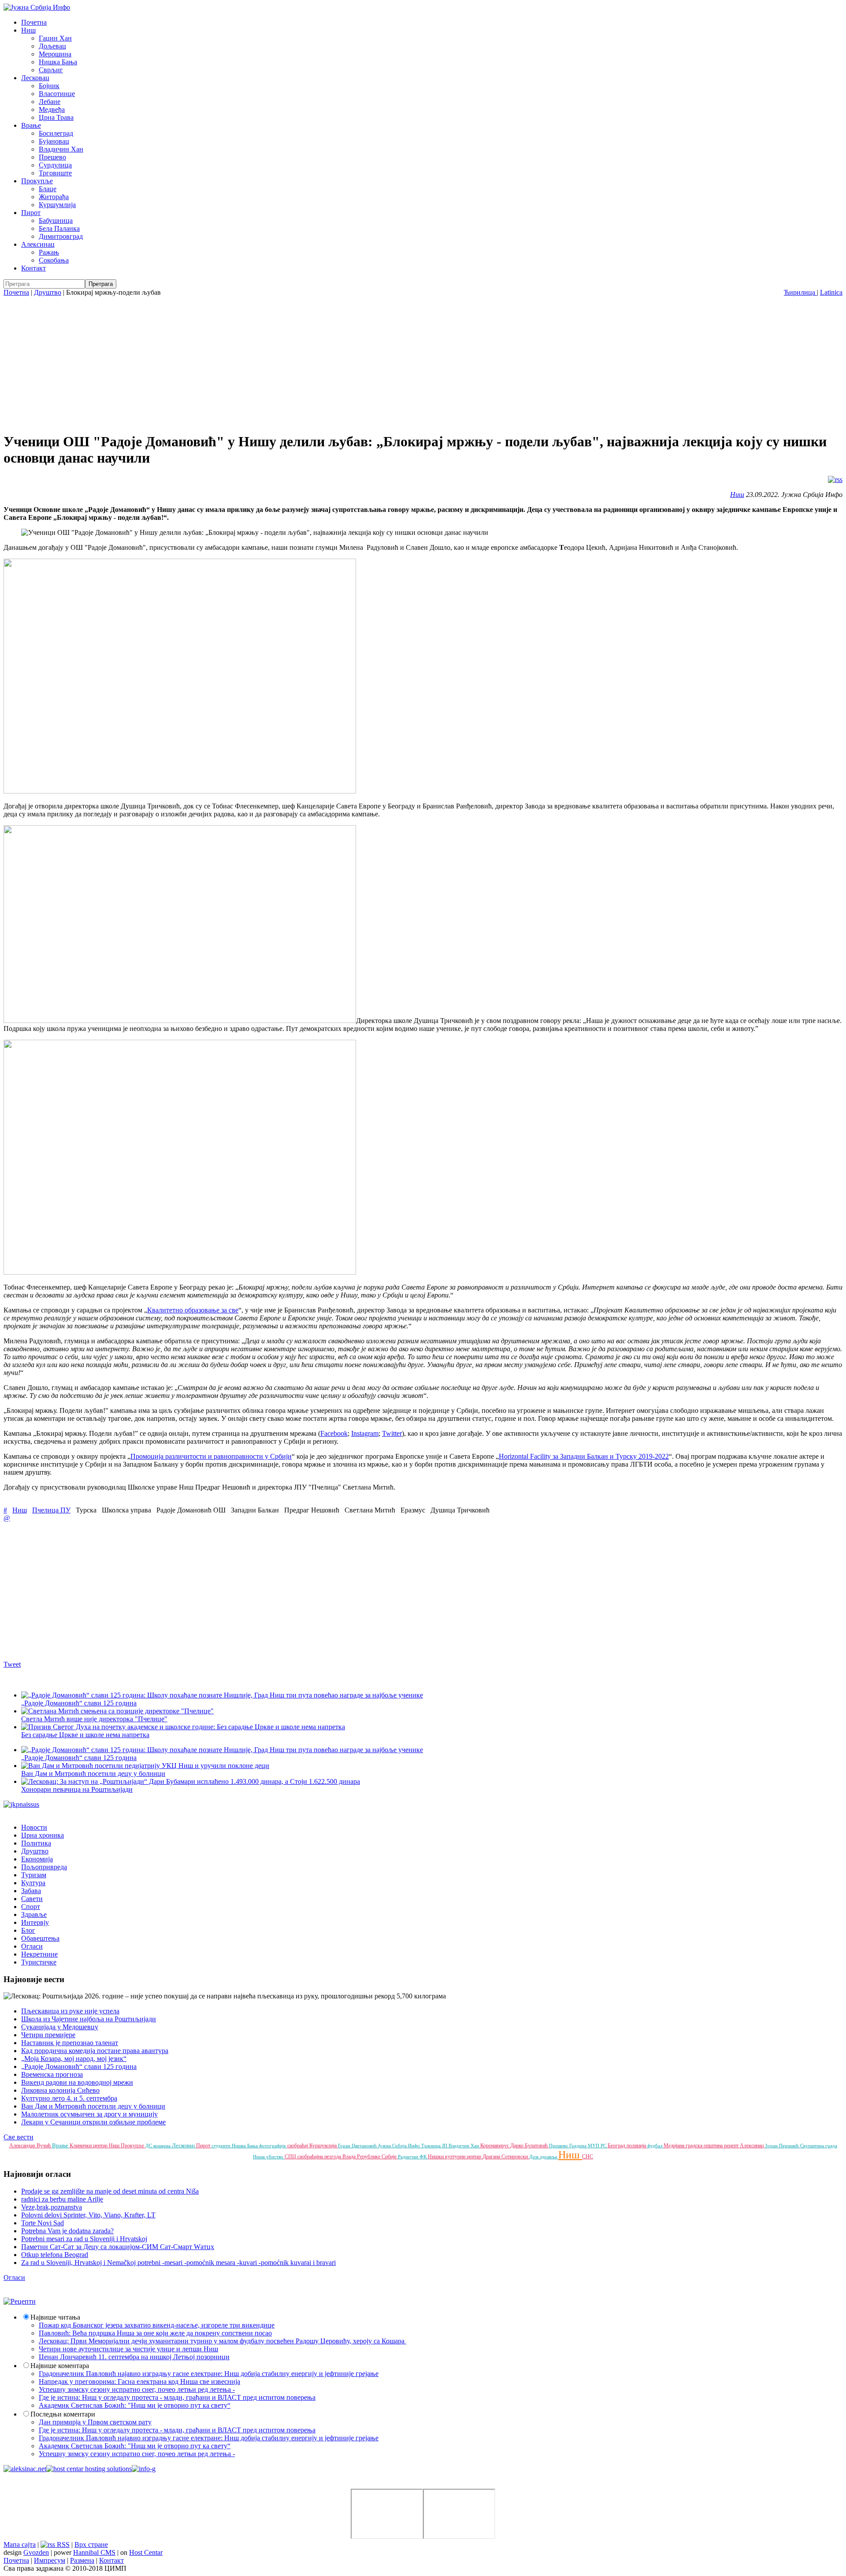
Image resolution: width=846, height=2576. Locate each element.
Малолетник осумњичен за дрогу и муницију (89, 2114)
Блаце (48, 189)
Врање (31, 125)
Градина (579, 2146)
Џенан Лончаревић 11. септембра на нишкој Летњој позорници (134, 2357)
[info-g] (144, 2469)
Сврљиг (51, 70)
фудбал (655, 2146)
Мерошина (55, 54)
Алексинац (38, 244)
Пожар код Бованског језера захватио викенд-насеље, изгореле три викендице (157, 2325)
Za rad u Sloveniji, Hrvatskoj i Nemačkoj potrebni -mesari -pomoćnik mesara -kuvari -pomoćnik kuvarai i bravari (178, 2263)
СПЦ (291, 2157)
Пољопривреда (44, 1867)
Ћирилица (800, 292)
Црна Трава (56, 117)
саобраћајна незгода (320, 2157)
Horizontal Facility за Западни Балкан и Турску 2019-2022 (584, 1456)
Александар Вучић (31, 2146)
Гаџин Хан (55, 38)
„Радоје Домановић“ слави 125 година (79, 2066)
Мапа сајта (20, 2544)
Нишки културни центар (455, 2157)
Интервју (35, 1922)
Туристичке (39, 1962)
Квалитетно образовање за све (193, 1310)
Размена (82, 2560)
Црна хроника (43, 1835)
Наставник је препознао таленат (70, 2043)
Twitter (392, 1433)
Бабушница (56, 221)
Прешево (52, 157)
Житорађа (54, 197)
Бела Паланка (59, 228)
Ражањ (49, 252)
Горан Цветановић (358, 2146)
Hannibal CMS (94, 2552)
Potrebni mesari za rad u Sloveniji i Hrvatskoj (84, 2239)
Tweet (12, 1664)
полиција (637, 2146)
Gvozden (36, 2552)
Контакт (33, 268)
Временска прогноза (52, 2074)
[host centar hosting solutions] (89, 2469)
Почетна (34, 22)
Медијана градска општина (694, 2146)
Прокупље (37, 181)
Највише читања (55, 2317)
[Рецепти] (20, 2301)
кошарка (163, 2146)
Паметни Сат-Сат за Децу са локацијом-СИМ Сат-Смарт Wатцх (118, 2247)
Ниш (28, 30)
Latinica (831, 292)
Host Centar (146, 2552)
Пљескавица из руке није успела (70, 2011)
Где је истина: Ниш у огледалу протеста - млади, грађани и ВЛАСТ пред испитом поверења (177, 2397)
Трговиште (55, 173)
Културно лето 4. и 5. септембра (69, 2098)
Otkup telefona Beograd (55, 2255)
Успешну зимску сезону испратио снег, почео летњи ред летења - (137, 2389)
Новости (34, 1827)
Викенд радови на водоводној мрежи (77, 2082)
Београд (617, 2146)
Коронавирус (495, 2146)
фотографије (273, 2146)
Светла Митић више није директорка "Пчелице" (94, 1719)
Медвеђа (52, 109)
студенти (222, 2146)
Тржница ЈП (435, 2146)
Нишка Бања (58, 62)
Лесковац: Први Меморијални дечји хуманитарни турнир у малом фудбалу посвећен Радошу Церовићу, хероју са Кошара (223, 2341)
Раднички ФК (413, 2157)
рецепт (732, 2146)
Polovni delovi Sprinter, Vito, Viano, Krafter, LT (88, 2215)
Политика (36, 1843)
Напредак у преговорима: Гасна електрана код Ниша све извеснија (139, 2381)
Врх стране (91, 2544)
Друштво (48, 292)
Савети (32, 1899)
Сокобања (54, 260)
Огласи (32, 1946)
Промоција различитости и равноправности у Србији (211, 1456)
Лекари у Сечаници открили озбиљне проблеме (93, 2122)
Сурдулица (55, 165)
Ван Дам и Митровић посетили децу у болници (93, 1774)
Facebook (334, 1433)
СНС (588, 2157)
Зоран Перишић (783, 2146)
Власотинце (57, 94)
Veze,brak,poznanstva (52, 2207)
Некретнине (39, 1954)
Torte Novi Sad (43, 2223)
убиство (275, 2157)
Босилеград (56, 133)
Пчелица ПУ (51, 1510)
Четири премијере (48, 2035)
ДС (149, 2146)
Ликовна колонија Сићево (60, 2090)
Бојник (49, 86)
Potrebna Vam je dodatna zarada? (67, 2231)
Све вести (19, 2137)
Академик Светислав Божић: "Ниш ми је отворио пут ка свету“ (135, 2405)
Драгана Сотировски (506, 2157)
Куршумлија (57, 205)
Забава (31, 1891)
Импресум (50, 2560)
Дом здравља (544, 2157)
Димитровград (61, 236)
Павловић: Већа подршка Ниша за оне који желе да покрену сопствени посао (155, 2333)
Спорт (31, 1907)
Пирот (31, 213)
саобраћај (298, 2146)
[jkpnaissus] (21, 1804)
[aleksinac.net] (25, 2469)
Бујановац (54, 141)
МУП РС (598, 2146)
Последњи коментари (63, 2414)
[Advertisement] (423, 363)
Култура (33, 1883)
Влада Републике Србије (370, 2157)
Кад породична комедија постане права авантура (95, 2051)
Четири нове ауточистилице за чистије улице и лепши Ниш (128, 2349)
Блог (28, 1930)
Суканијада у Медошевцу (60, 2027)
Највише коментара (60, 2366)
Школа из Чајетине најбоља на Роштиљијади (89, 2019)
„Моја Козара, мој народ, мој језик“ (74, 2059)
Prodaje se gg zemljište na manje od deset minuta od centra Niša (110, 2191)
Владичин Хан (61, 149)
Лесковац (35, 78)
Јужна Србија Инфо (400, 2146)
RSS (62, 2544)
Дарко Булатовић (530, 2146)
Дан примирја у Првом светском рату (95, 2422)
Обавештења (40, 1938)
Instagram (365, 1433)
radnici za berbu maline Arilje (62, 2199)
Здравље (34, 1914)
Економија (37, 1859)
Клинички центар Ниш (95, 2146)
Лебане (50, 102)
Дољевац (52, 46)
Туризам (34, 1875)
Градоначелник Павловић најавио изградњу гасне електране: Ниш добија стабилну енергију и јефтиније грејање (209, 2374)
